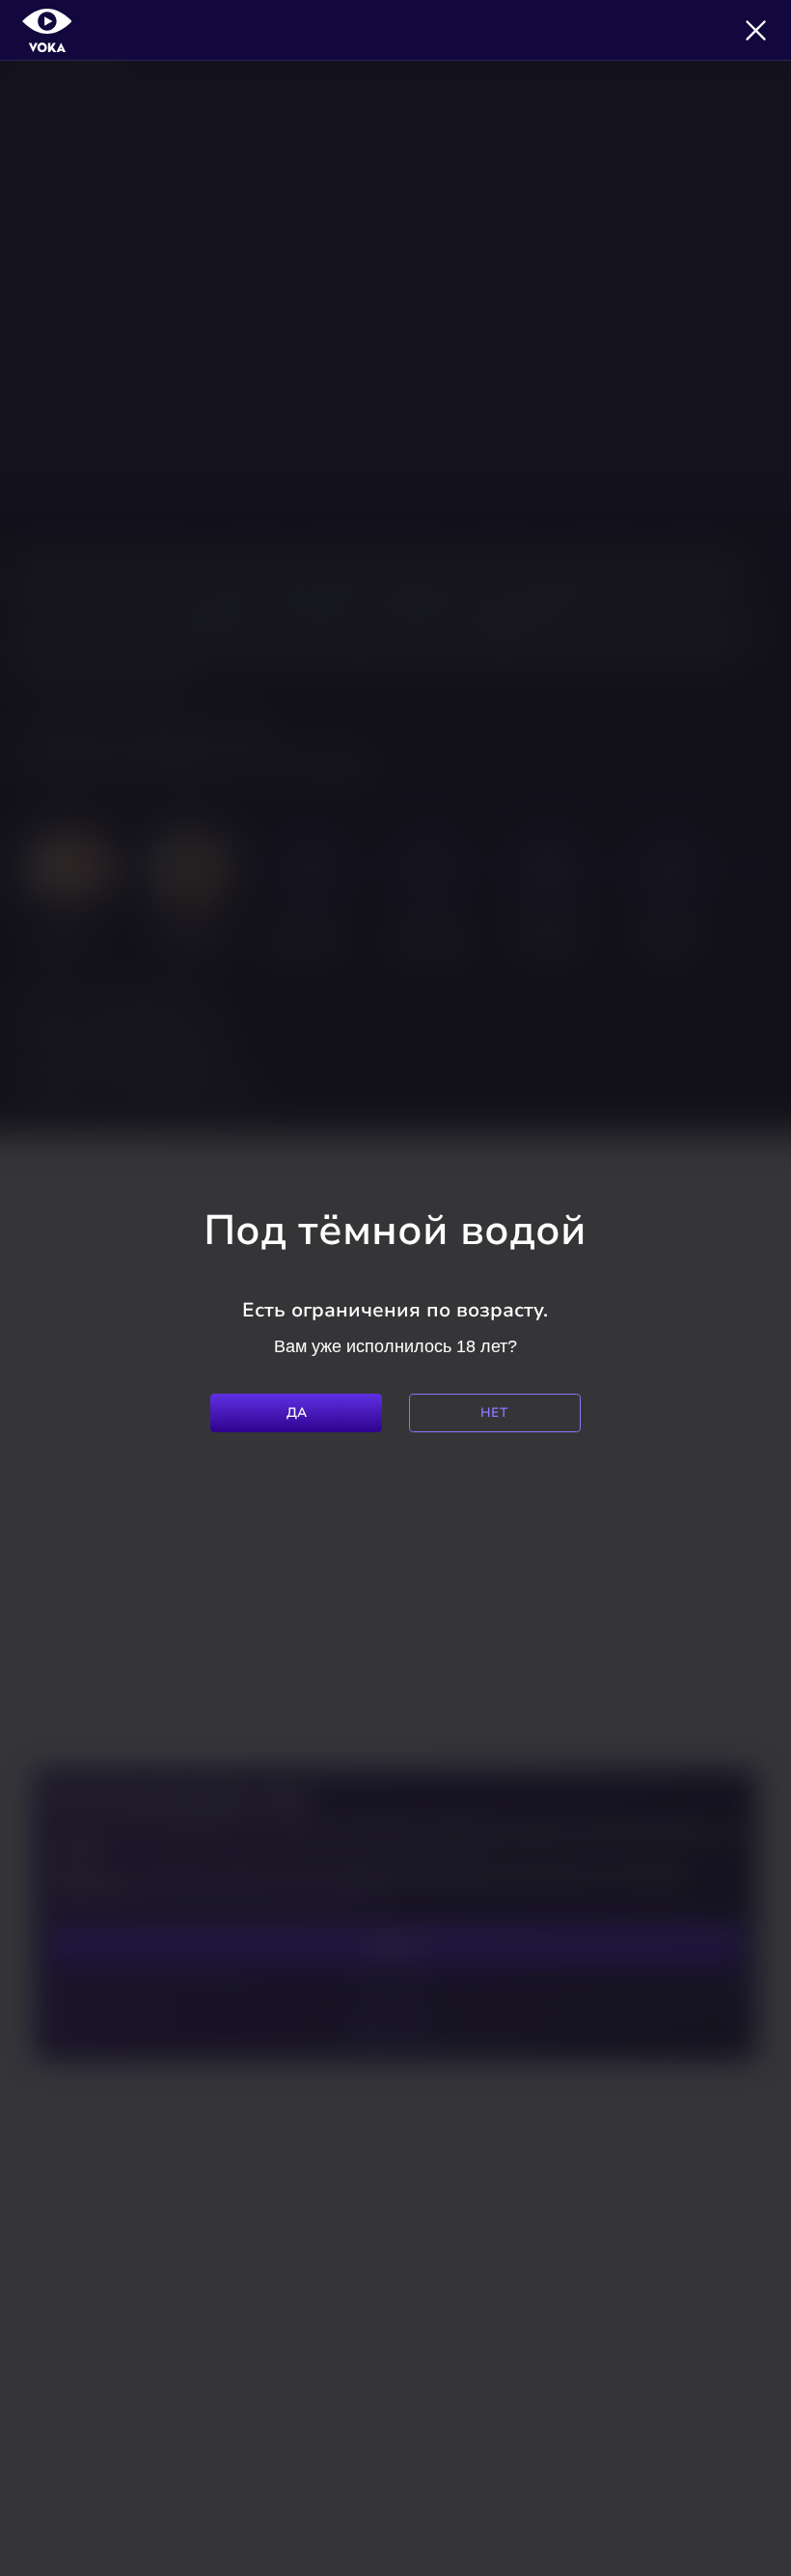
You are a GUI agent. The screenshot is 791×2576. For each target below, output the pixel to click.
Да (297, 1413)
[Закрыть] (756, 30)
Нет (494, 1413)
